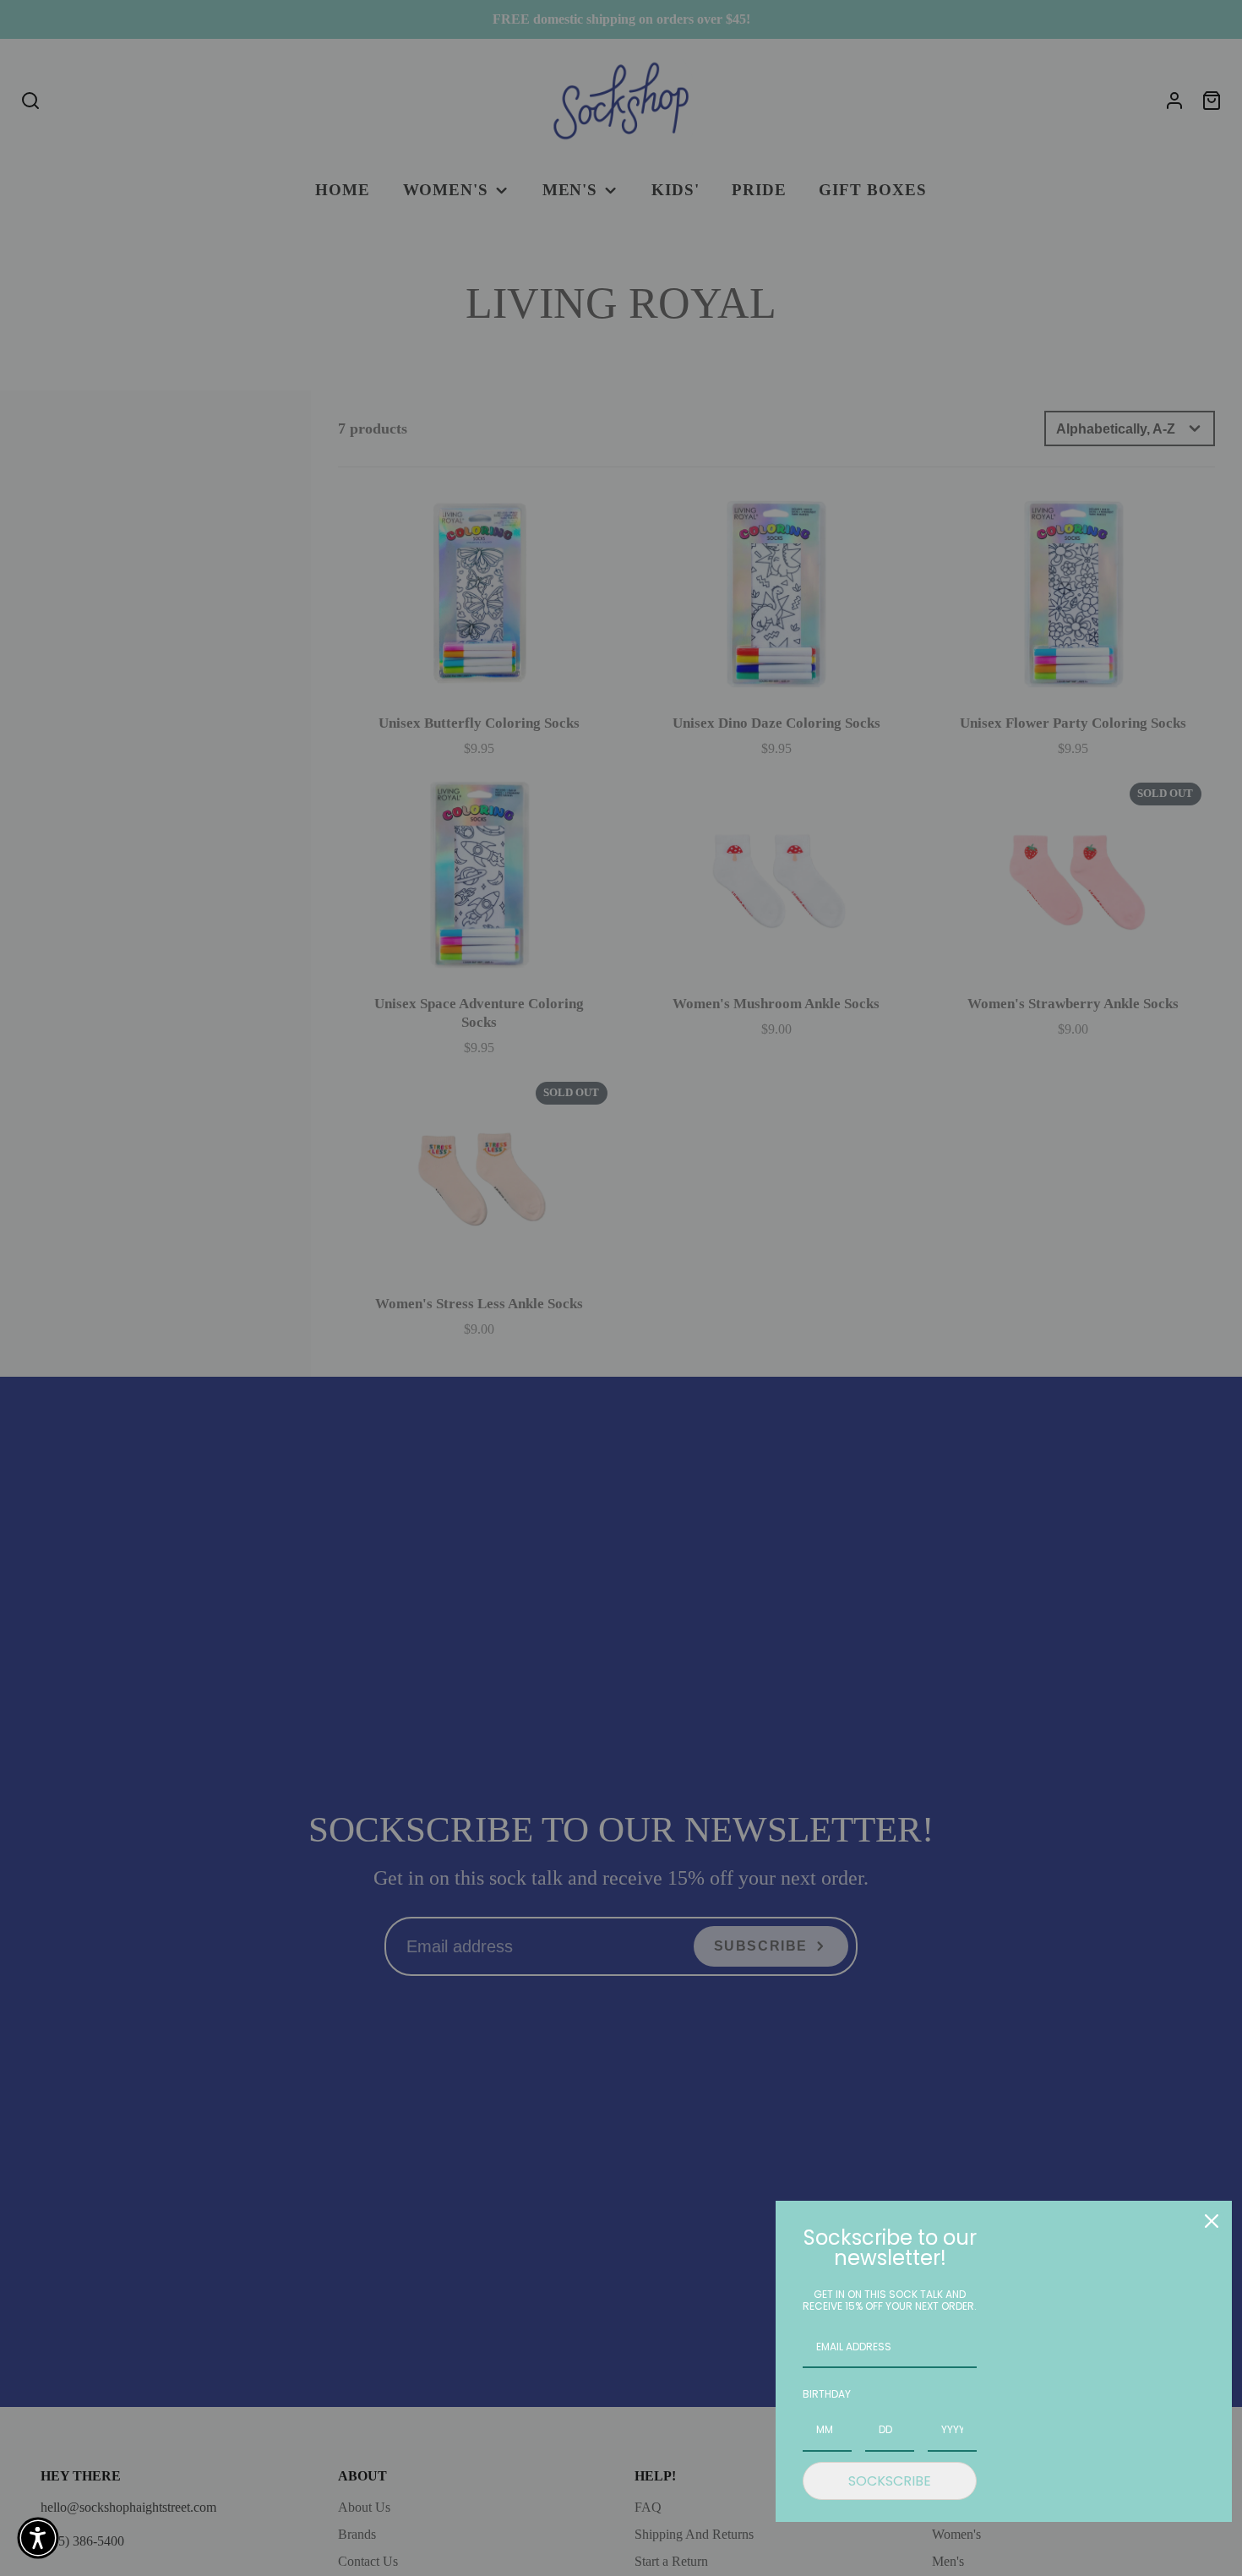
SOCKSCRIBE (890, 2481)
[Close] (1212, 2221)
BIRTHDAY (827, 2394)
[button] (38, 2538)
